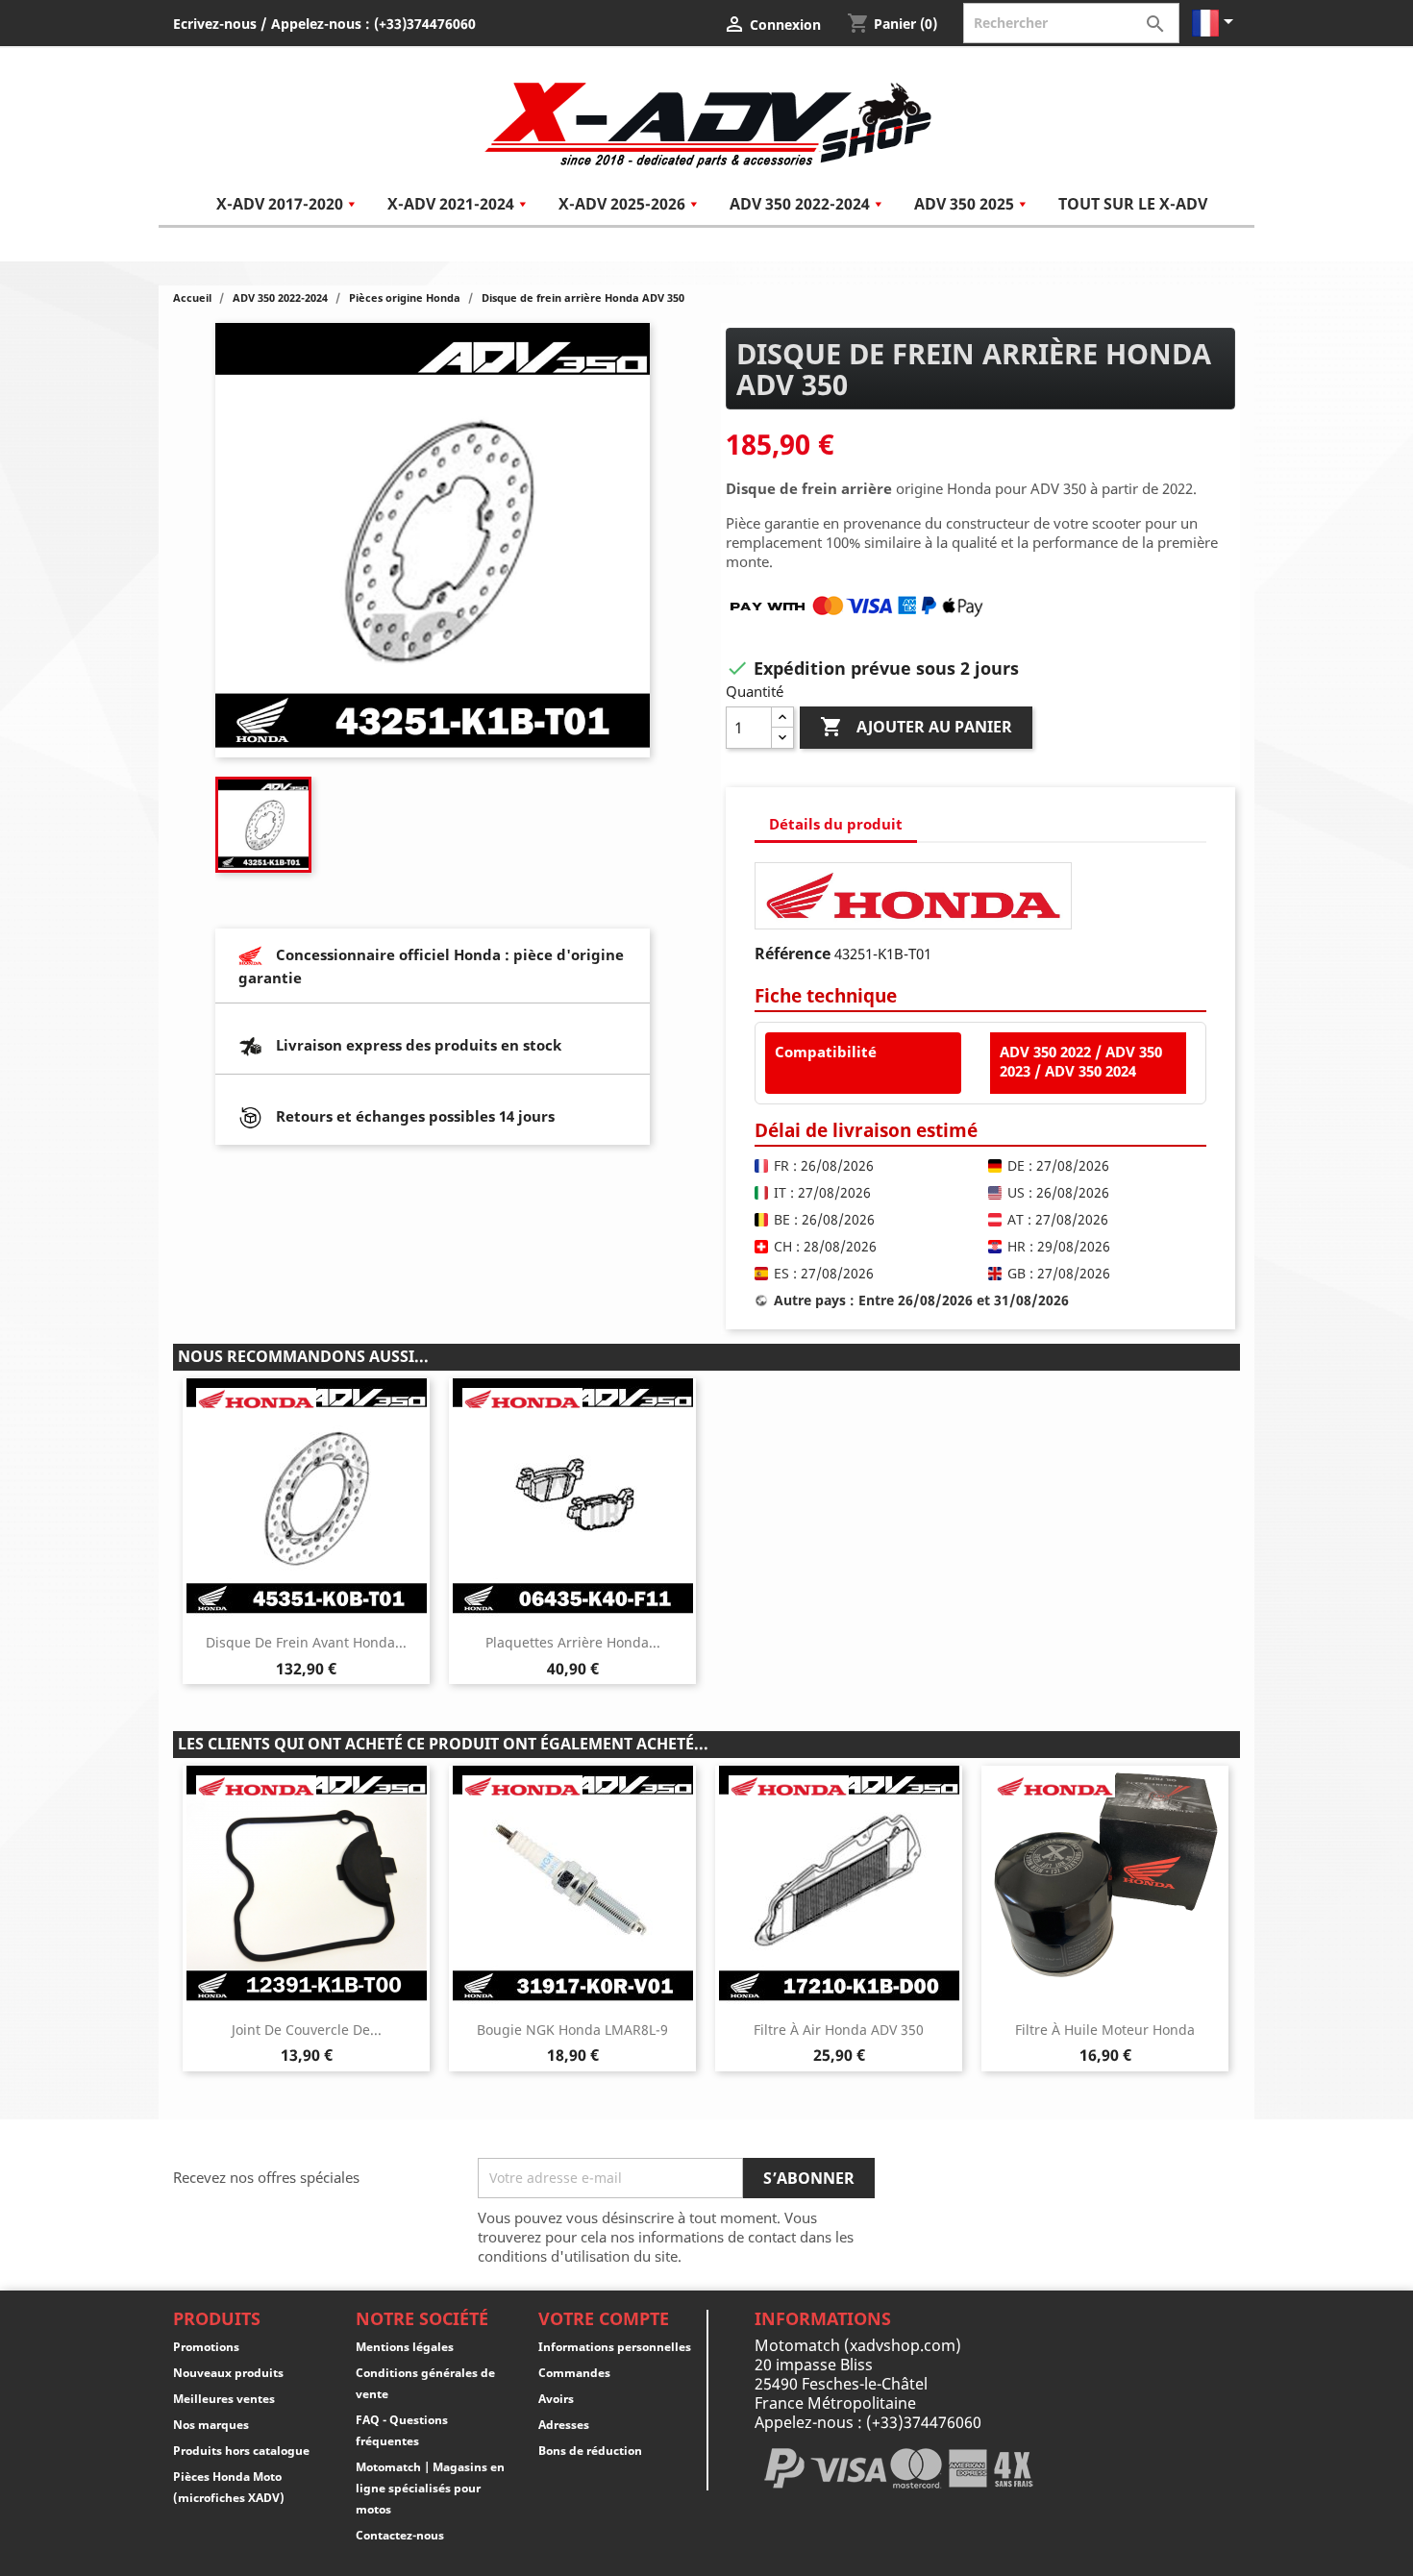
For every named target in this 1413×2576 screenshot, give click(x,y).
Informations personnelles (615, 2347)
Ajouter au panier (916, 727)
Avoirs (556, 2399)
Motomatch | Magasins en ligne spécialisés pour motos (430, 2488)
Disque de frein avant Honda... (306, 1642)
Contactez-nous (400, 2535)
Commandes (574, 2373)
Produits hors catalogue (241, 2451)
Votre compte (604, 2318)
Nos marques (211, 2425)
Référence (793, 954)
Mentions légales (405, 2347)
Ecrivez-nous (215, 24)
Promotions (206, 2347)
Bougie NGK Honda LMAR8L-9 (572, 2030)
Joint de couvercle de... (307, 2030)
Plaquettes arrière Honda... (573, 1642)
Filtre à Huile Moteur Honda (1105, 2030)
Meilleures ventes (224, 2399)
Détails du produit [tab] (836, 824)
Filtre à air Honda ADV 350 (839, 2030)
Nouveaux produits (228, 2373)
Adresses (564, 2425)
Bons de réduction (590, 2451)
